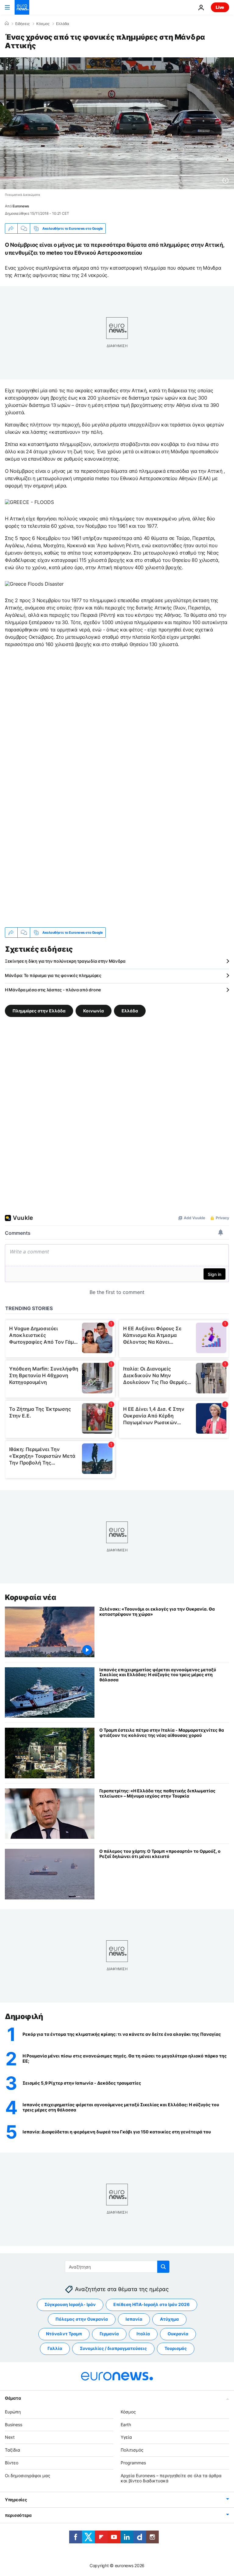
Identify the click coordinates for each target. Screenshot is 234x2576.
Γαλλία (55, 2349)
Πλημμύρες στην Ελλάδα (39, 1011)
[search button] (163, 2267)
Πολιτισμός (132, 2450)
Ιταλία (143, 2334)
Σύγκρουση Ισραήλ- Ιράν (70, 2305)
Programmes (133, 2463)
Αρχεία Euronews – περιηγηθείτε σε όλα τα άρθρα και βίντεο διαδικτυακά (171, 2478)
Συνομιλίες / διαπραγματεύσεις (113, 2349)
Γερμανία (109, 2334)
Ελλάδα (63, 24)
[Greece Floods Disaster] (34, 584)
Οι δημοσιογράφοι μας (28, 2475)
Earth (126, 2425)
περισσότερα (18, 2515)
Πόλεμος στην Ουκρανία (82, 2319)
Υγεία (126, 2437)
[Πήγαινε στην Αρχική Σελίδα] (22, 7)
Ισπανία (134, 2319)
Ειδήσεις (22, 24)
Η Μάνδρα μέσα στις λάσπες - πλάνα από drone (53, 990)
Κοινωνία (94, 1011)
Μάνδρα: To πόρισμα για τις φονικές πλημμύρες (53, 975)
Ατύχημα (169, 2319)
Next (10, 2437)
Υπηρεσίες (16, 2500)
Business (14, 2425)
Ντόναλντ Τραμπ (64, 2334)
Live (220, 7)
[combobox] (117, 2267)
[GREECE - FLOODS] (29, 502)
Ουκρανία (178, 2334)
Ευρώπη (13, 2412)
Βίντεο (12, 2463)
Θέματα (13, 2398)
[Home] (7, 23)
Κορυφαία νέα (30, 1597)
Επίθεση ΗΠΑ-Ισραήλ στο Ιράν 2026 (151, 2305)
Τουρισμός (176, 2349)
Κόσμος (43, 24)
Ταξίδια (12, 2450)
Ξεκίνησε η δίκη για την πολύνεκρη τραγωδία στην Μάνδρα (65, 961)
